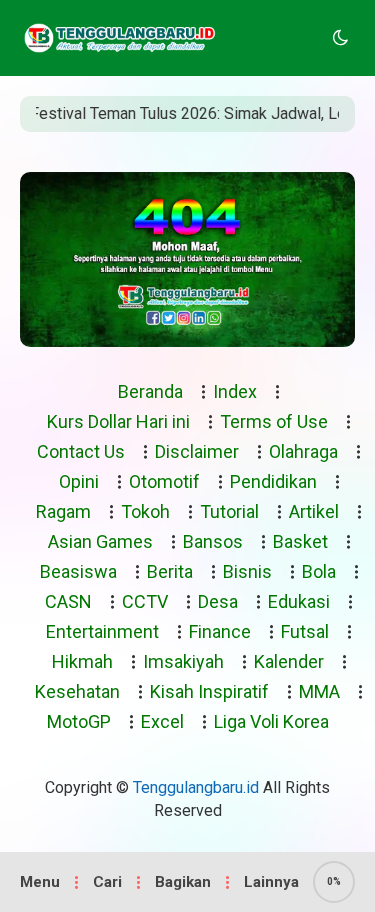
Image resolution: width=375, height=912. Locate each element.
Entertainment (102, 631)
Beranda (150, 391)
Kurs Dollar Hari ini (118, 421)
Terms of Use (274, 421)
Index (235, 391)
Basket (300, 541)
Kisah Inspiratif (209, 691)
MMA (319, 691)
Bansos (213, 541)
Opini (79, 481)
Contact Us (81, 451)
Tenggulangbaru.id (196, 787)
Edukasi (299, 601)
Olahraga (303, 451)
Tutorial (229, 511)
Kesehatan (77, 691)
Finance (220, 631)
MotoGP (79, 721)
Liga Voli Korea (271, 721)
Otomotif (164, 481)
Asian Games (100, 541)
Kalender (289, 661)
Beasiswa (78, 571)
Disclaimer (197, 451)
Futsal (305, 631)
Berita (170, 571)
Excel (162, 721)
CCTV (145, 601)
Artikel (314, 511)
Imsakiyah (183, 661)
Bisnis (247, 571)
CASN (68, 601)
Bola (319, 571)
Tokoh (145, 511)
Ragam (63, 511)
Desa (218, 601)
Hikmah (82, 661)
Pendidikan (273, 481)
